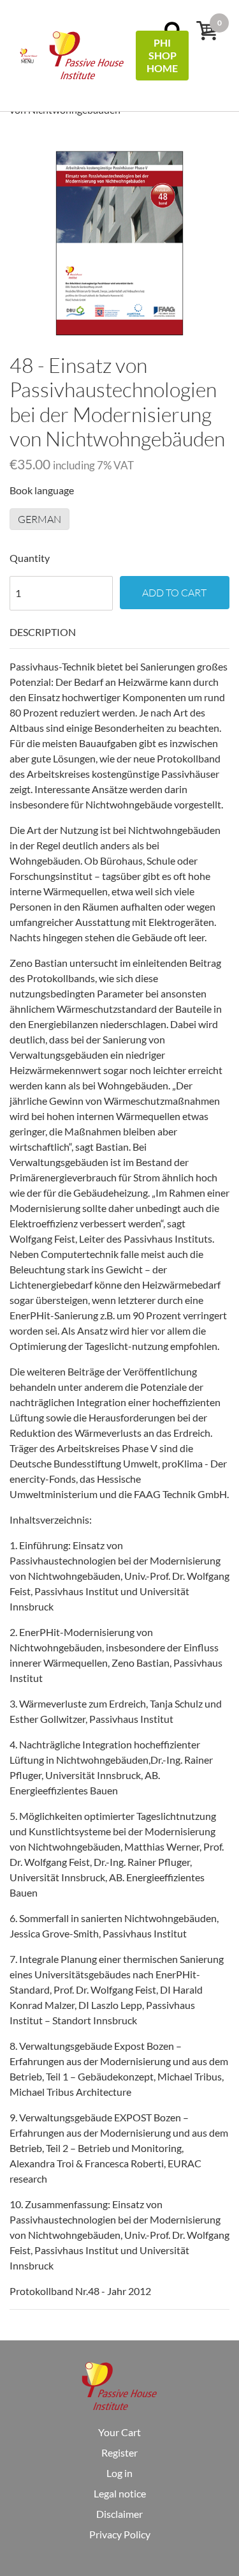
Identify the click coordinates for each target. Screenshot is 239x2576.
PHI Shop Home (162, 55)
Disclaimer (119, 2514)
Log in (119, 2473)
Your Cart (119, 2432)
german (40, 519)
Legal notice (120, 2493)
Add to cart (174, 593)
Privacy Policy (120, 2534)
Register (119, 2452)
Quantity (30, 558)
